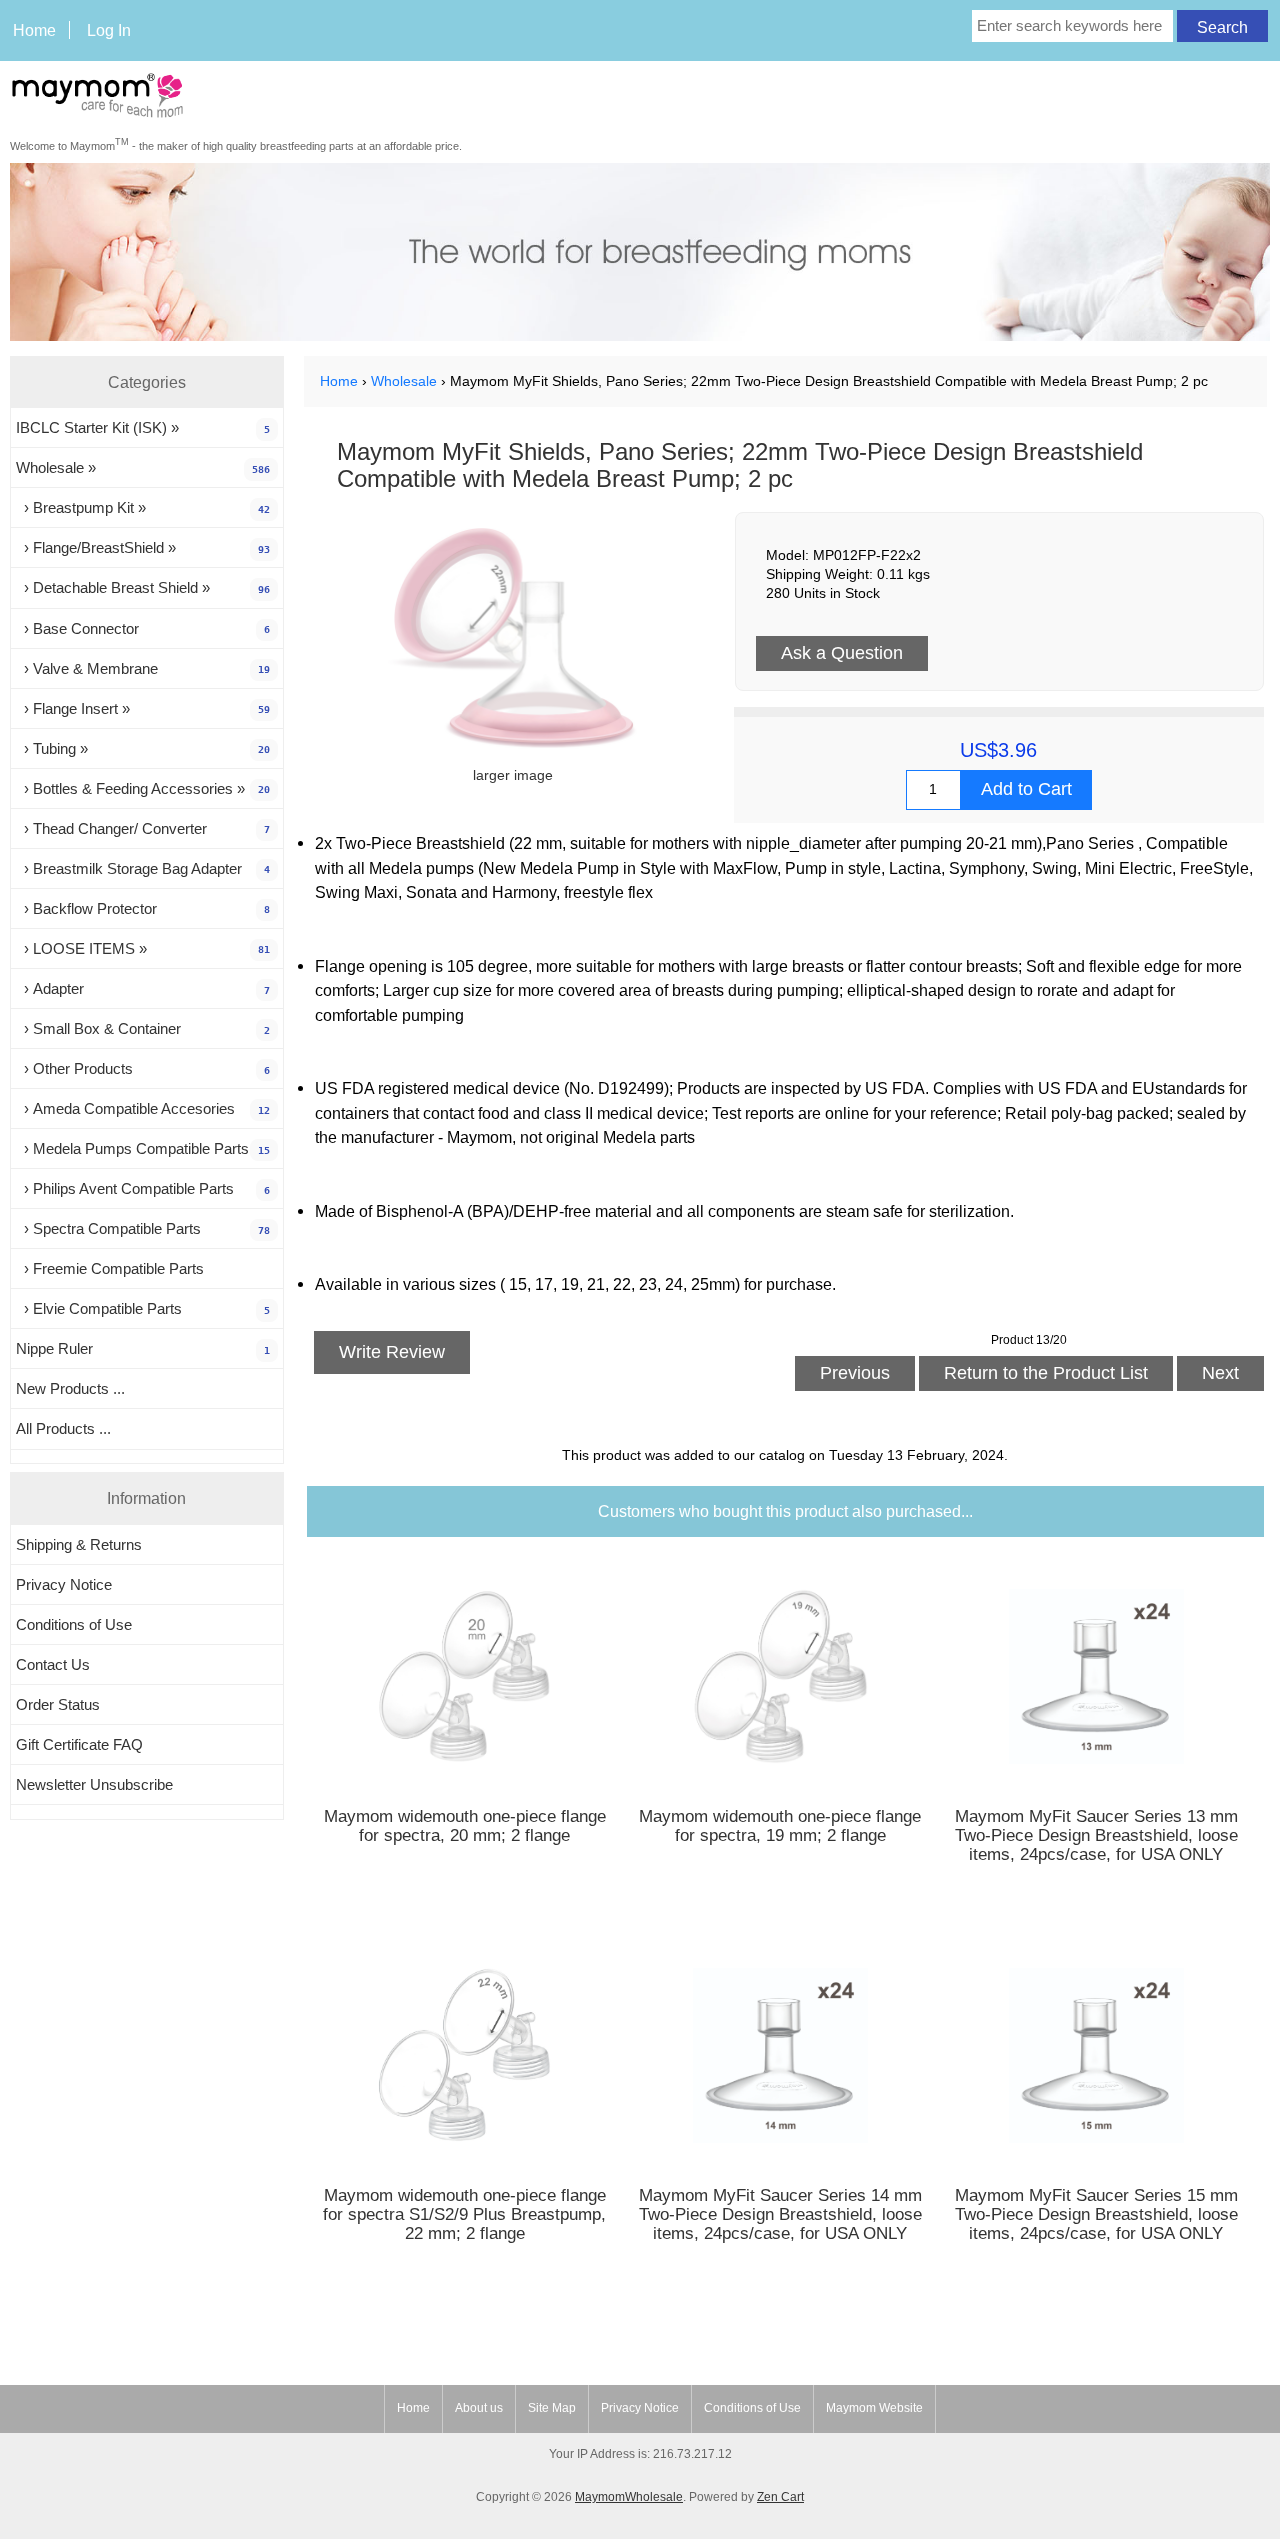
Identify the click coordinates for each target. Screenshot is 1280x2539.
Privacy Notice (64, 1584)
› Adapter (143, 988)
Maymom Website (874, 2408)
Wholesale (404, 381)
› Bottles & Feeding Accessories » (143, 788)
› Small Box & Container (143, 1028)
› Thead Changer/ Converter (143, 828)
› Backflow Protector (143, 908)
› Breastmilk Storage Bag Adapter (143, 868)
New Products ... (70, 1388)
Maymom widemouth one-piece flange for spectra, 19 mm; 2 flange (780, 1826)
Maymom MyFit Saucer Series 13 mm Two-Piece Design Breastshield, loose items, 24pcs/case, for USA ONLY (1096, 1835)
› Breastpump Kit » (143, 507)
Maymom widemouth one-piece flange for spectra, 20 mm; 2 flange (465, 1826)
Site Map (552, 2408)
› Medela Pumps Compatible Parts (143, 1148)
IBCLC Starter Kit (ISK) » (143, 427)
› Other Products (143, 1068)
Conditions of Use (74, 1624)
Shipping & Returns (79, 1544)
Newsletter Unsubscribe (94, 1784)
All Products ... (63, 1428)
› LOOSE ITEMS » (143, 948)
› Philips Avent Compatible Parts (143, 1188)
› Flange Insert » (143, 708)
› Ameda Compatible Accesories (143, 1108)
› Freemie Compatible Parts (110, 1268)
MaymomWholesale (629, 2497)
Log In (109, 30)
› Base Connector (143, 628)
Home (34, 30)
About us (479, 2408)
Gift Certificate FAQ (79, 1744)
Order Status (58, 1704)
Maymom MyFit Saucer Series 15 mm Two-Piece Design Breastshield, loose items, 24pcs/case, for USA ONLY (1096, 2214)
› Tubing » (143, 748)
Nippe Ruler (143, 1348)
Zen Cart (780, 2497)
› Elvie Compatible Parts (143, 1308)
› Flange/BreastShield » (143, 547)
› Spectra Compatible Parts (143, 1228)
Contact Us (53, 1664)
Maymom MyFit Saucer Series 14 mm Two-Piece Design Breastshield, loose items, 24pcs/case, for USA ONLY (780, 2214)
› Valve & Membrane (143, 668)
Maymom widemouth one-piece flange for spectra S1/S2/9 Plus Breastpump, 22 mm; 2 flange (464, 2214)
